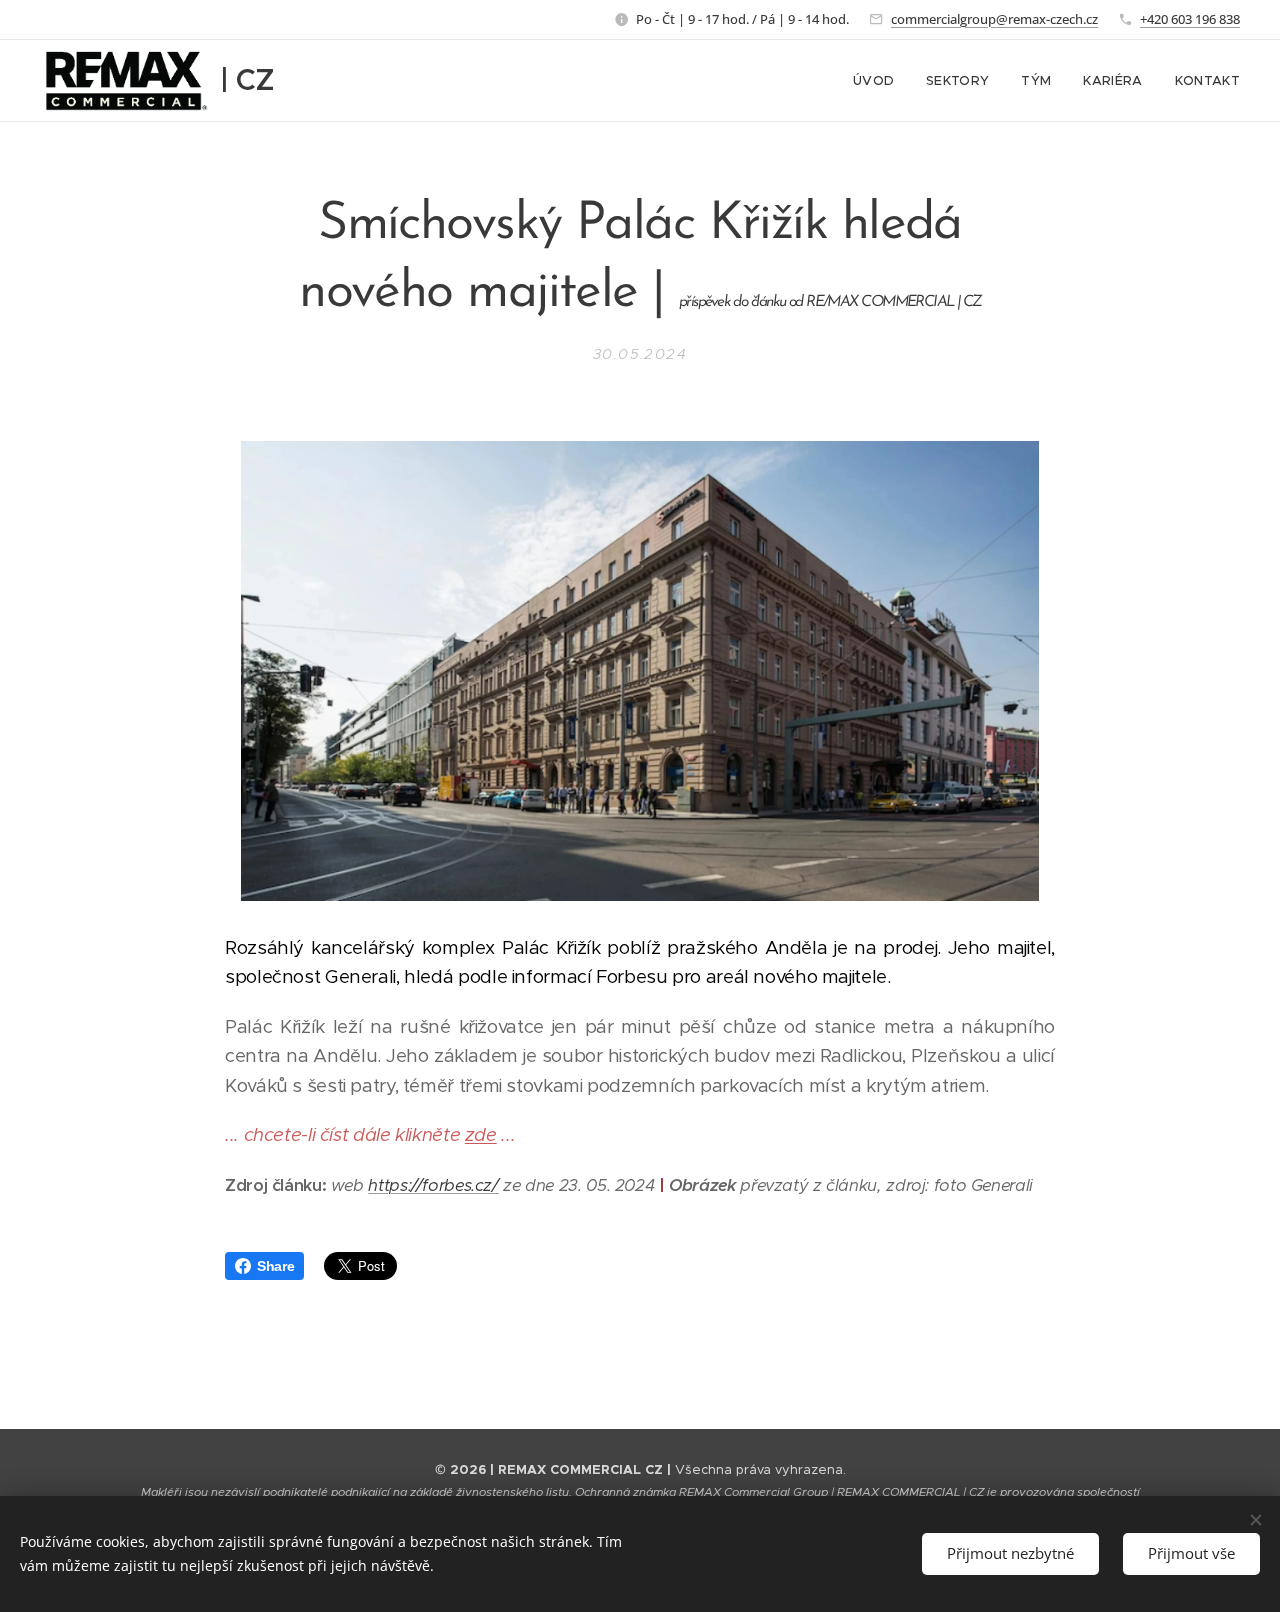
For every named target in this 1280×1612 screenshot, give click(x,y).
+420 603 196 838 (1190, 19)
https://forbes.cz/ (433, 1185)
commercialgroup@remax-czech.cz (994, 19)
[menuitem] (879, 81)
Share (275, 1266)
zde (481, 1134)
